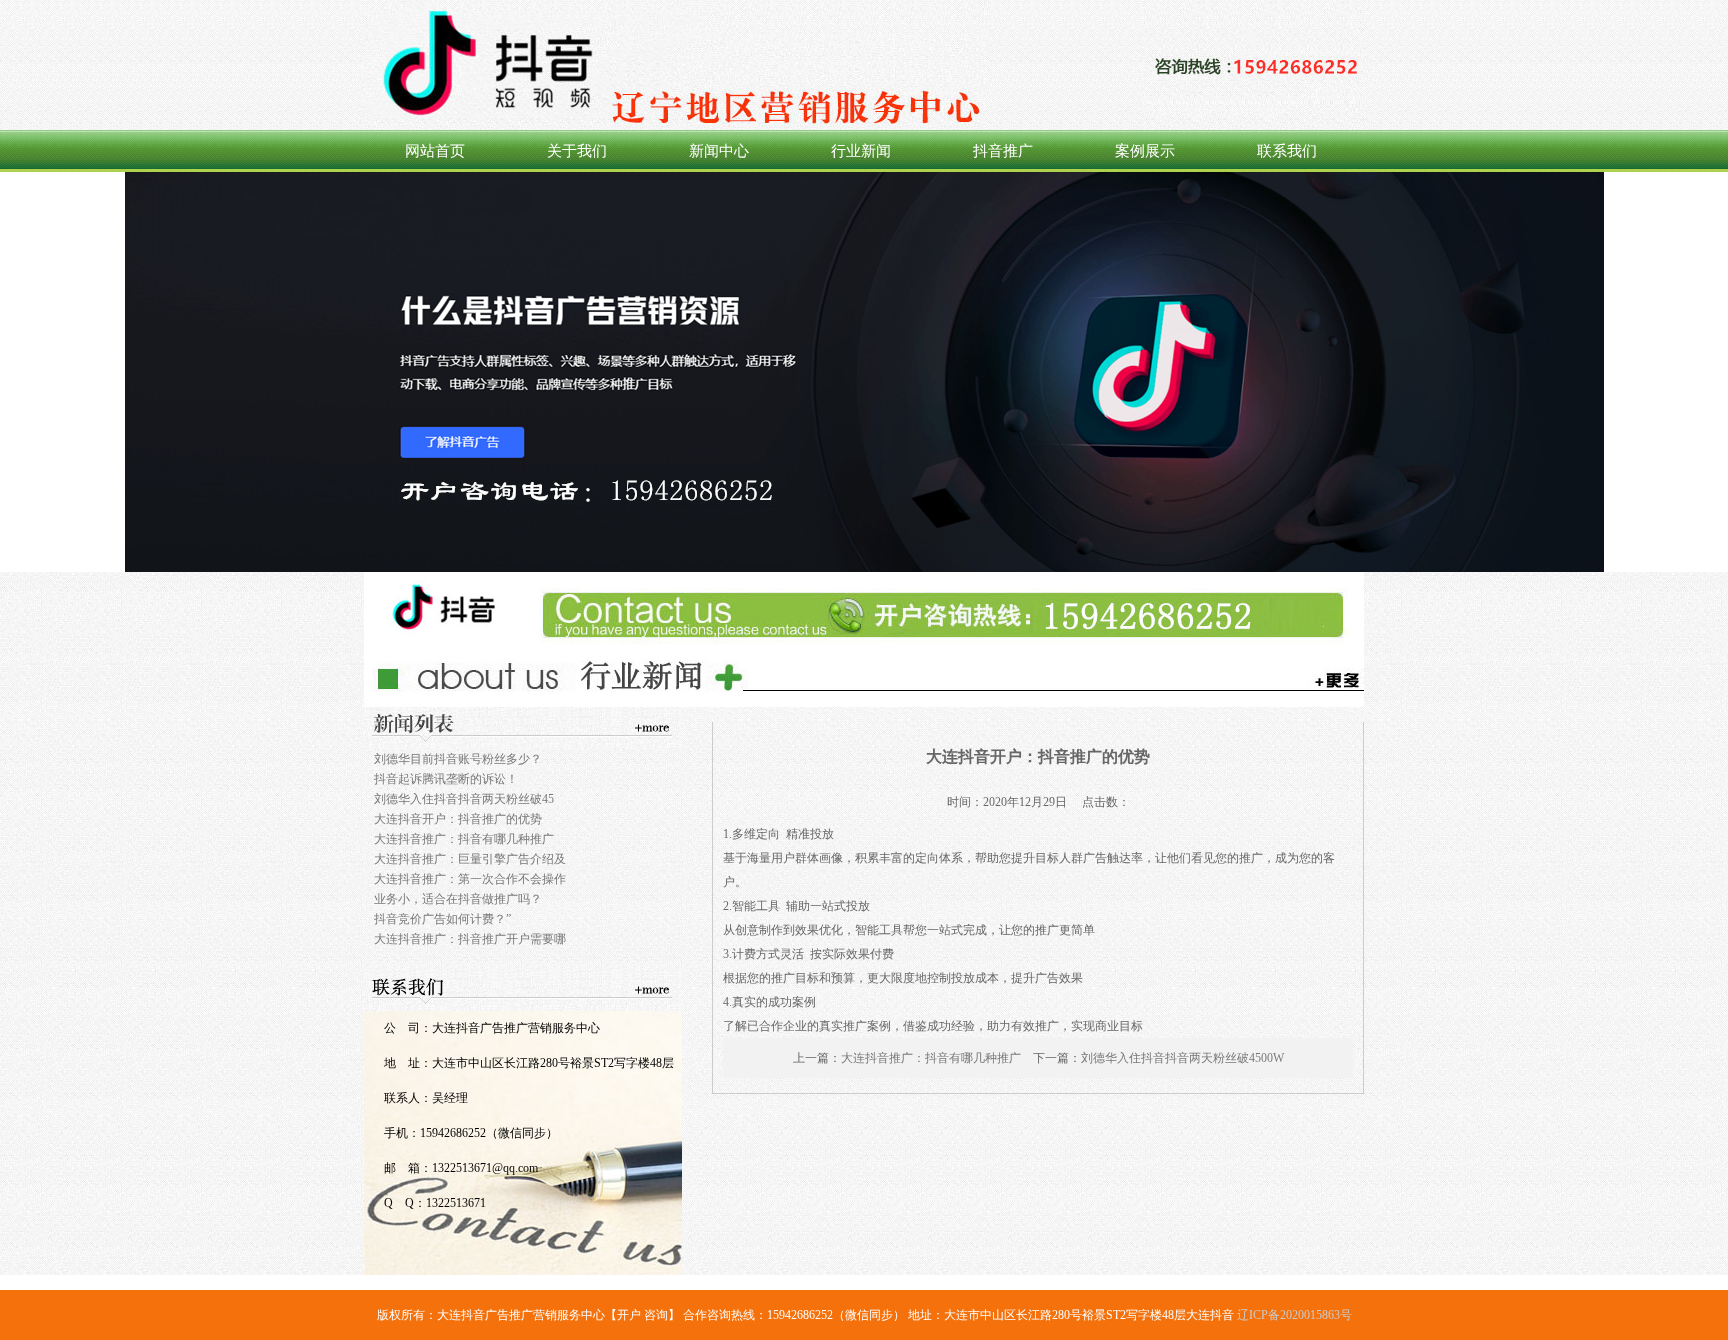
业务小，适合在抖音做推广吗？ (458, 899)
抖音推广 (1003, 151)
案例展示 (1145, 151)
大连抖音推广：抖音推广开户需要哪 (470, 939)
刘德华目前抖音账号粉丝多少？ (458, 759)
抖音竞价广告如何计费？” (442, 919)
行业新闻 (861, 151)
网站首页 (435, 151)
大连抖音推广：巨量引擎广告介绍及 (470, 859)
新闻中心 (719, 151)
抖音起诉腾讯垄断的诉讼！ (446, 779)
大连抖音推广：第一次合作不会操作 (470, 879)
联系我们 (1287, 151)
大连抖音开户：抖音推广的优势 (458, 819)
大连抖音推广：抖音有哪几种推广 (464, 839)
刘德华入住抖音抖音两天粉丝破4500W (1182, 1058)
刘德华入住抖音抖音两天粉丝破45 (464, 799)
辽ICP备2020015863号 (1294, 1315)
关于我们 (577, 151)
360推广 (864, 372)
